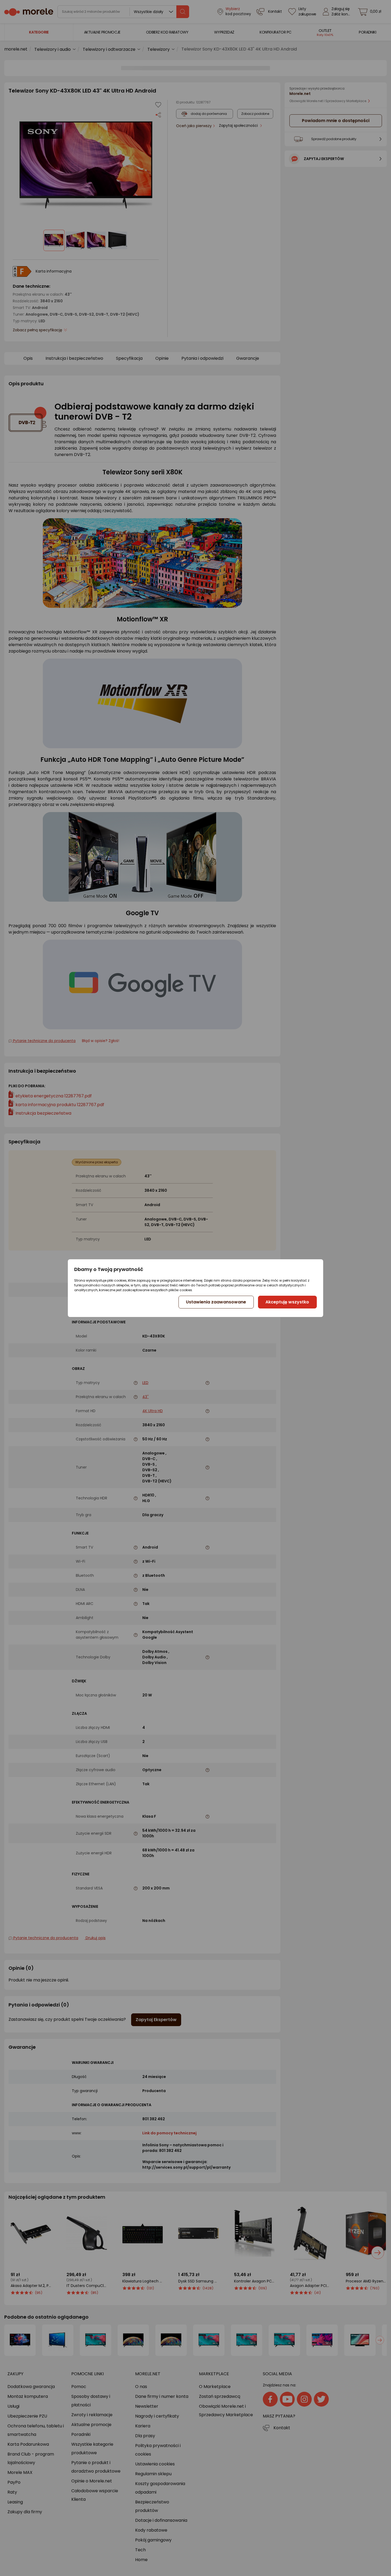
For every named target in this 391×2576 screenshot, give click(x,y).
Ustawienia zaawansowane (216, 1302)
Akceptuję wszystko (287, 1302)
